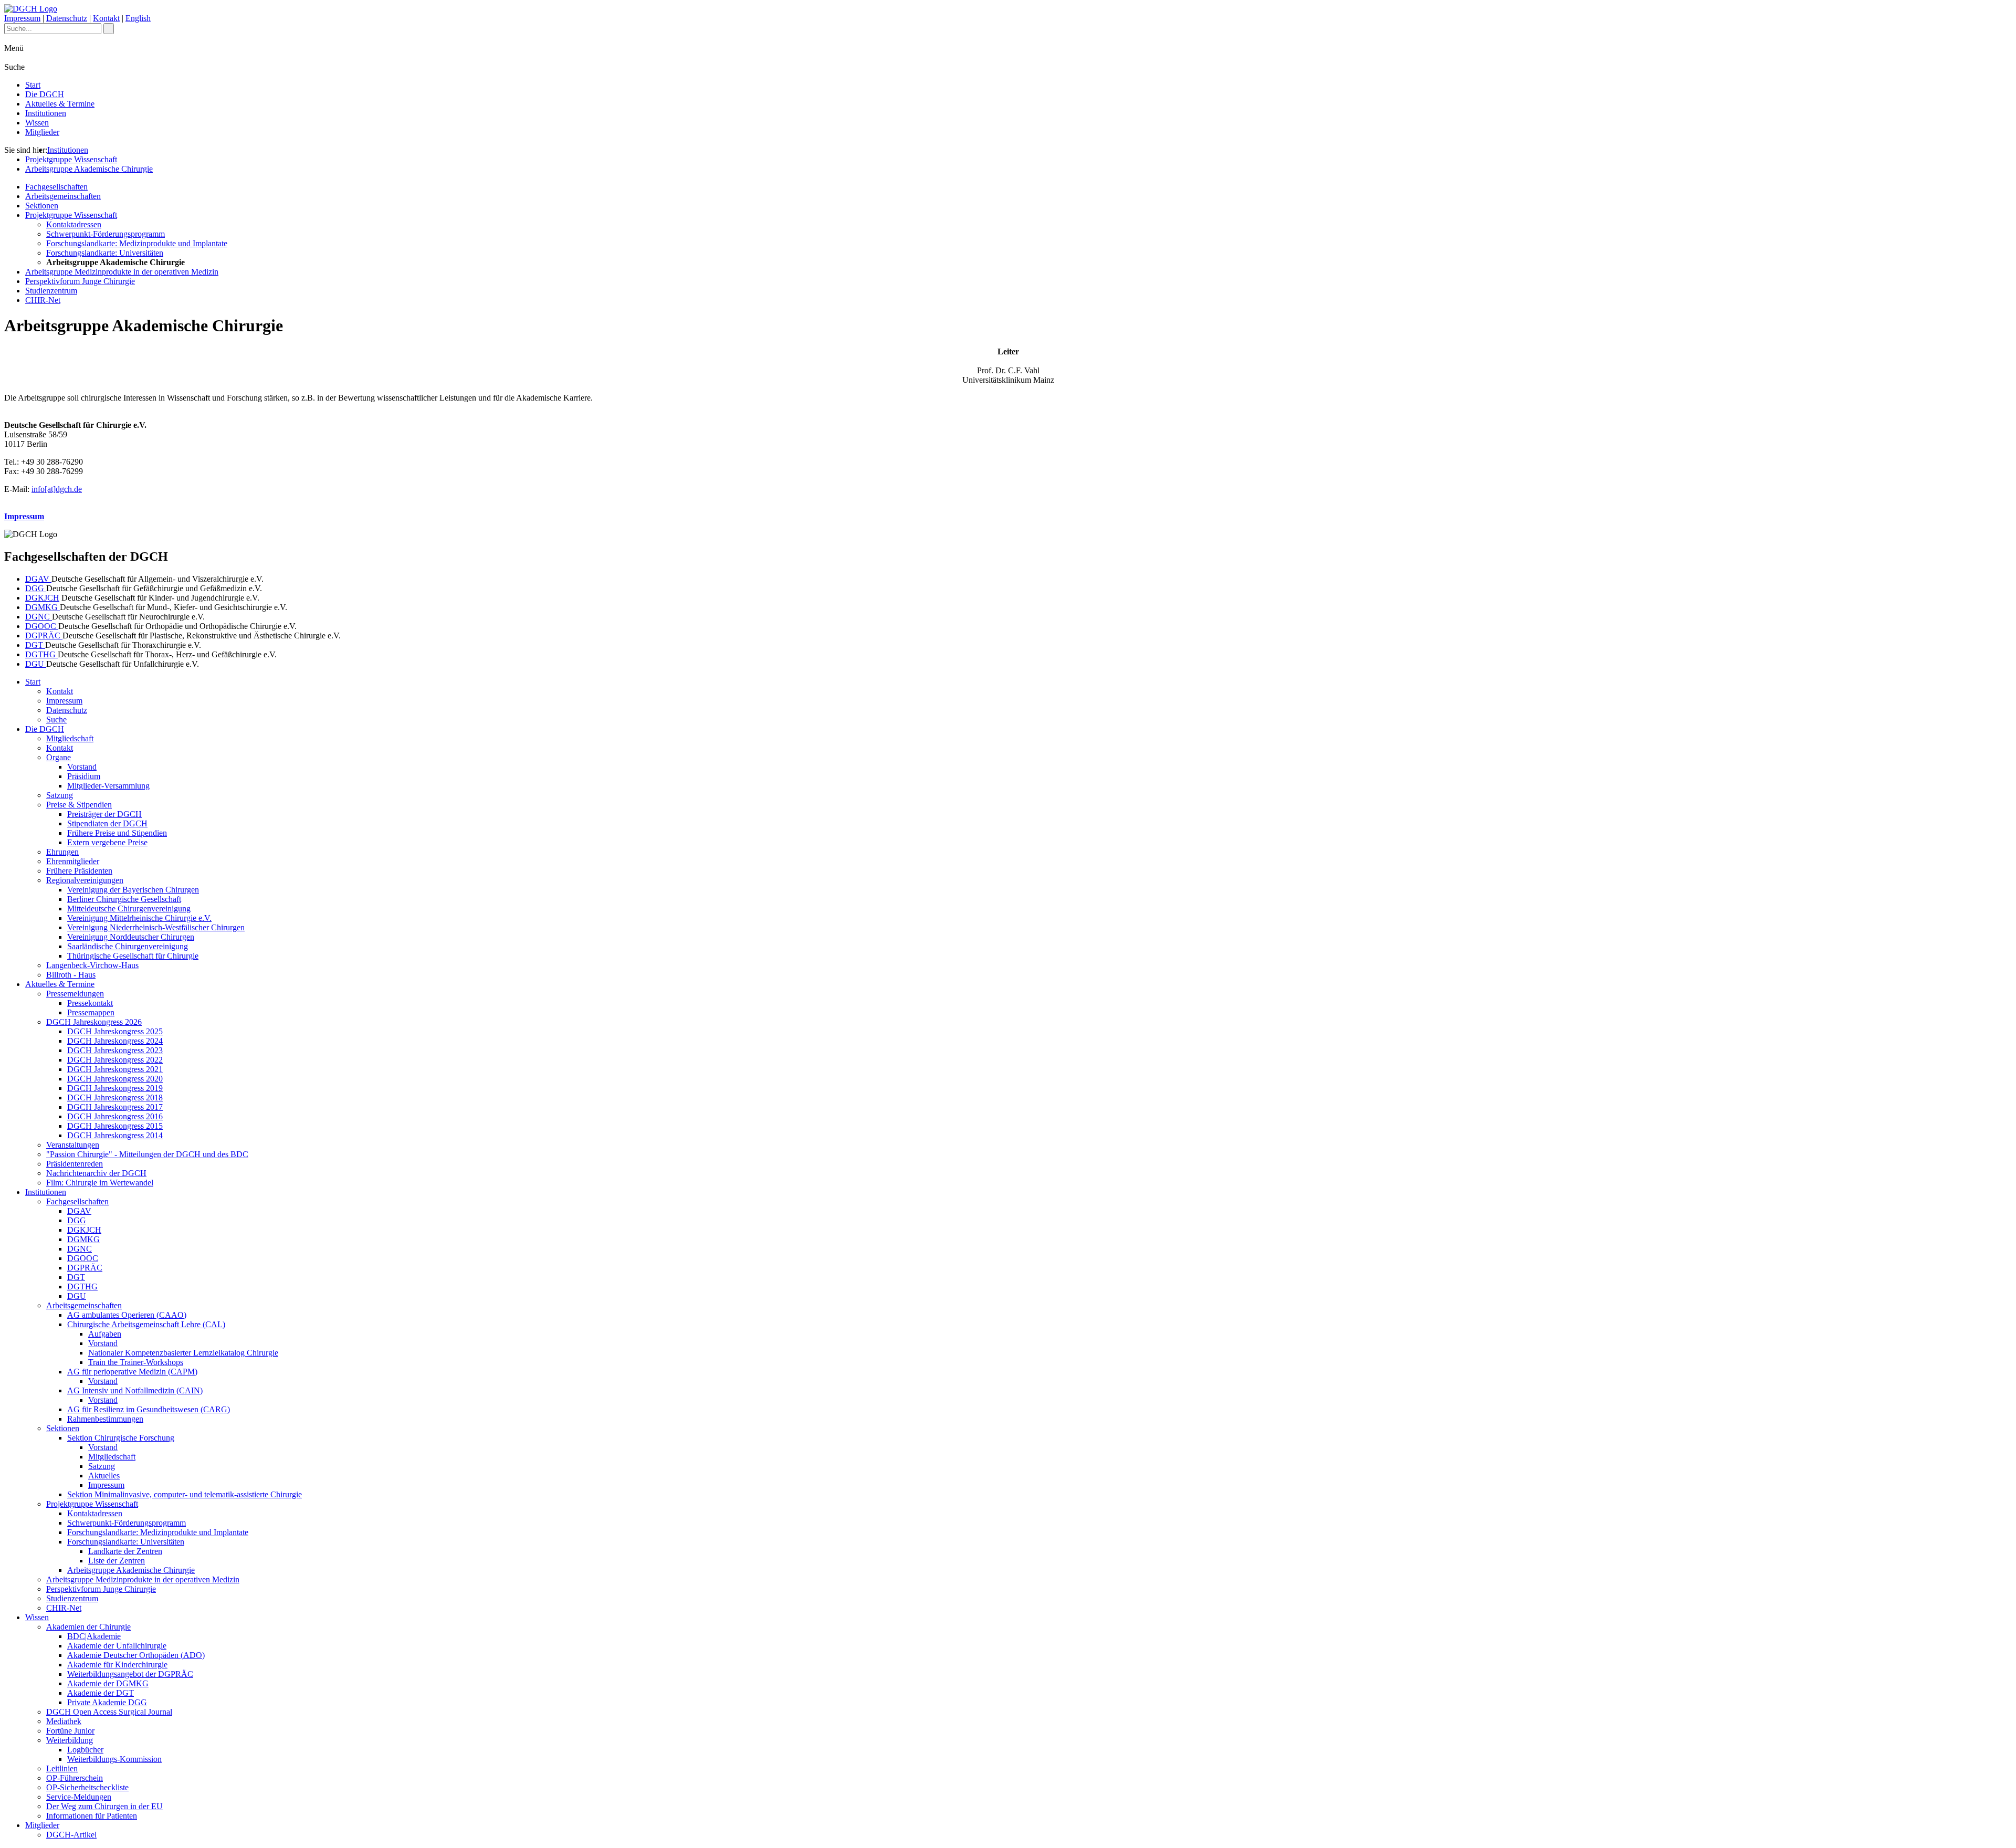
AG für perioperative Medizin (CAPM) (132, 1372)
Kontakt (106, 18)
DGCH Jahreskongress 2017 (115, 1107)
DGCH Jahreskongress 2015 (115, 1126)
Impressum (22, 18)
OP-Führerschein (75, 1778)
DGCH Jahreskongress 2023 (115, 1050)
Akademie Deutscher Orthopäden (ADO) (136, 1655)
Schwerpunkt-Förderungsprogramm (106, 234)
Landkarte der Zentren (125, 1551)
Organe (59, 757)
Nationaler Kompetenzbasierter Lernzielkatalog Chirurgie (183, 1353)
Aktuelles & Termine (60, 104)
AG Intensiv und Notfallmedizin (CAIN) (135, 1390)
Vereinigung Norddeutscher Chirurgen (131, 937)
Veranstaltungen (73, 1145)
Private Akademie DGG (107, 1702)
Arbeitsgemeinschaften (63, 196)
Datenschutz (67, 18)
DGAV (38, 579)
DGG (36, 588)
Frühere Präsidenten (79, 871)
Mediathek (64, 1721)
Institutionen (46, 113)
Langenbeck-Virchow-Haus (92, 965)
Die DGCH (45, 94)
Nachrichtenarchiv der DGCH (96, 1173)
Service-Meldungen (79, 1797)
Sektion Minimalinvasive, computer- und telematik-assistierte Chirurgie (185, 1494)
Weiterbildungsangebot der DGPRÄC (130, 1674)
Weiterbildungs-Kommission (114, 1759)
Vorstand (82, 767)
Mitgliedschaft (70, 738)
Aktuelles (104, 1476)
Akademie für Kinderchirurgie (117, 1665)
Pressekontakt (90, 1003)
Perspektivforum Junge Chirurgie (80, 281)
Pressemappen (91, 1012)
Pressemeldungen (75, 994)
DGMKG (43, 607)
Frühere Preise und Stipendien (117, 833)
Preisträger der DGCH (104, 814)
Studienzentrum (51, 291)
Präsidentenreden (75, 1164)
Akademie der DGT (101, 1693)
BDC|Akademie (94, 1636)
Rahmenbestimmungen (105, 1419)
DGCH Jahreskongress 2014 (115, 1135)
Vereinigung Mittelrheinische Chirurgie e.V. (139, 918)
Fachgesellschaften (56, 187)
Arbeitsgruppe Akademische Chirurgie (89, 169)
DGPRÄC (44, 636)
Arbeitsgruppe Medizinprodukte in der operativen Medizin (122, 272)
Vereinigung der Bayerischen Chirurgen (133, 890)
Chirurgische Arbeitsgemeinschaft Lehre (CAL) (146, 1324)
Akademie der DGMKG (108, 1683)
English (138, 18)
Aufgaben (105, 1334)
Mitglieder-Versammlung (108, 786)
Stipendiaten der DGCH (107, 823)
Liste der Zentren (117, 1561)
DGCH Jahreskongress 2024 (115, 1041)
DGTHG (41, 654)
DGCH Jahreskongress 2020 (115, 1079)
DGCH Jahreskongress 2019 (115, 1088)
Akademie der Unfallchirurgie (117, 1646)
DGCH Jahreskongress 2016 (115, 1116)
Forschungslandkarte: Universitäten (105, 253)
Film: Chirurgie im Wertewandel (100, 1183)
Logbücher (85, 1750)
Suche (56, 720)
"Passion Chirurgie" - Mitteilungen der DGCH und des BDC (147, 1154)
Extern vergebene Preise (107, 842)
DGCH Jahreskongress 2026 (94, 1022)
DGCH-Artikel (71, 1835)
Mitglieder (42, 132)
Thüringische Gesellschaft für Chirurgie (133, 956)
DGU (36, 664)
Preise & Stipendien (79, 805)
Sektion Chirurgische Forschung (121, 1438)
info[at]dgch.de (57, 489)
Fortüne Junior (70, 1731)
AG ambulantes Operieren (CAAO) (127, 1315)
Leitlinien (62, 1768)
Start (33, 85)
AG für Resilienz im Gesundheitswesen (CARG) (149, 1409)
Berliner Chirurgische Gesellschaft (124, 899)
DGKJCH (42, 598)
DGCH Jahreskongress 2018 (115, 1098)
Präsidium (84, 776)
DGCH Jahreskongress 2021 (115, 1069)
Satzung (60, 795)
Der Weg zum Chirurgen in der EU (104, 1806)
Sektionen (42, 206)
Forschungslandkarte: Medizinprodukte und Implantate (137, 243)
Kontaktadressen (74, 224)
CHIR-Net (43, 300)
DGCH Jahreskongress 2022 (115, 1060)
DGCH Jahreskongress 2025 (115, 1031)
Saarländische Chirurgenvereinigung (128, 946)
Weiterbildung (70, 1740)
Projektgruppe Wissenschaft (71, 159)
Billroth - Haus (71, 975)
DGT (35, 645)
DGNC (39, 617)
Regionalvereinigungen (85, 880)
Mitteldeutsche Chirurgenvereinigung (129, 909)
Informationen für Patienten (92, 1816)
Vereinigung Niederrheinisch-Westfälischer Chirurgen (156, 927)
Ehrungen (62, 852)
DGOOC (42, 626)
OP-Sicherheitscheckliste (87, 1787)
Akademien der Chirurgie (88, 1627)
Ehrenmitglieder (73, 861)
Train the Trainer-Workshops (136, 1362)
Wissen (37, 123)
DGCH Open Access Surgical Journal (109, 1712)
